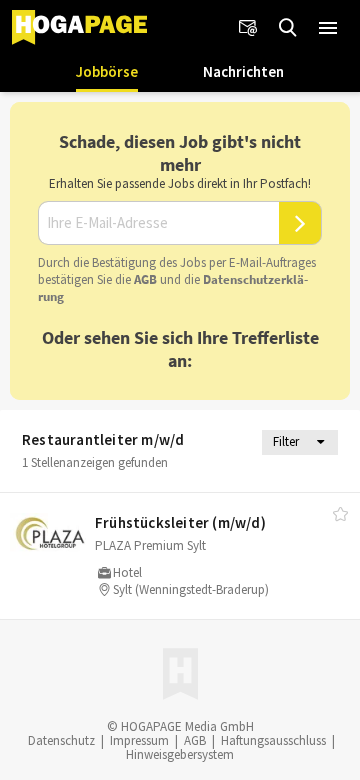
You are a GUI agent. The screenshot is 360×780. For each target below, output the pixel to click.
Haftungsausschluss (273, 740)
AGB (145, 279)
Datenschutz (61, 740)
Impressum (139, 740)
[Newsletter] (248, 28)
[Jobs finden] (288, 28)
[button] (328, 28)
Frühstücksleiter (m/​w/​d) (180, 522)
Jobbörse (107, 71)
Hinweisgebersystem (180, 754)
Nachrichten (243, 71)
